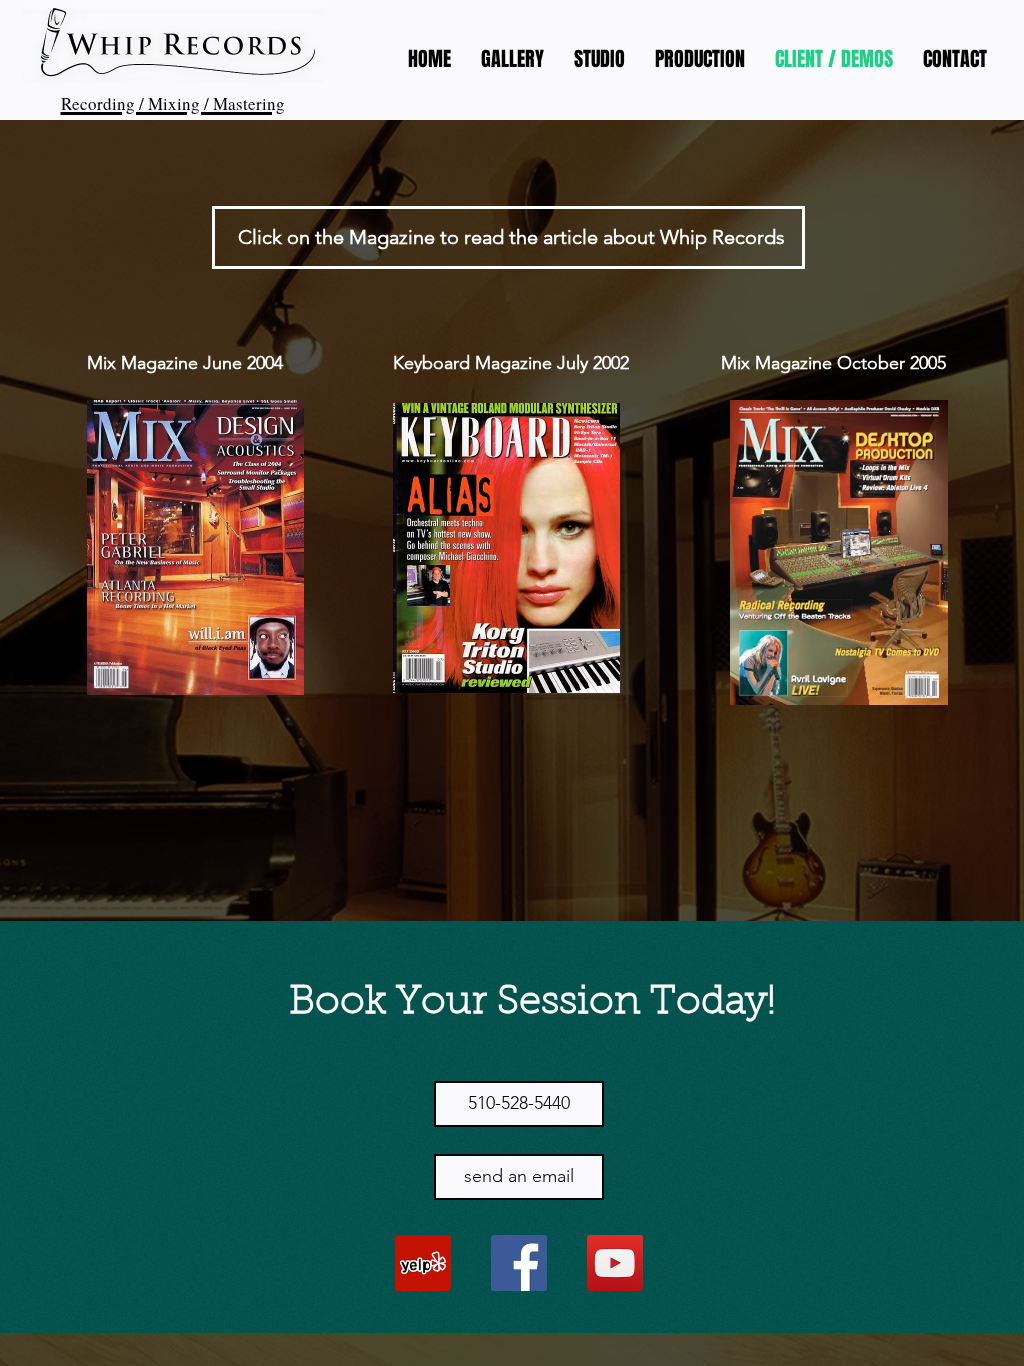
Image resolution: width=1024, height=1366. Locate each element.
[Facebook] (519, 1263)
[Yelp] (423, 1263)
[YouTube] (615, 1263)
